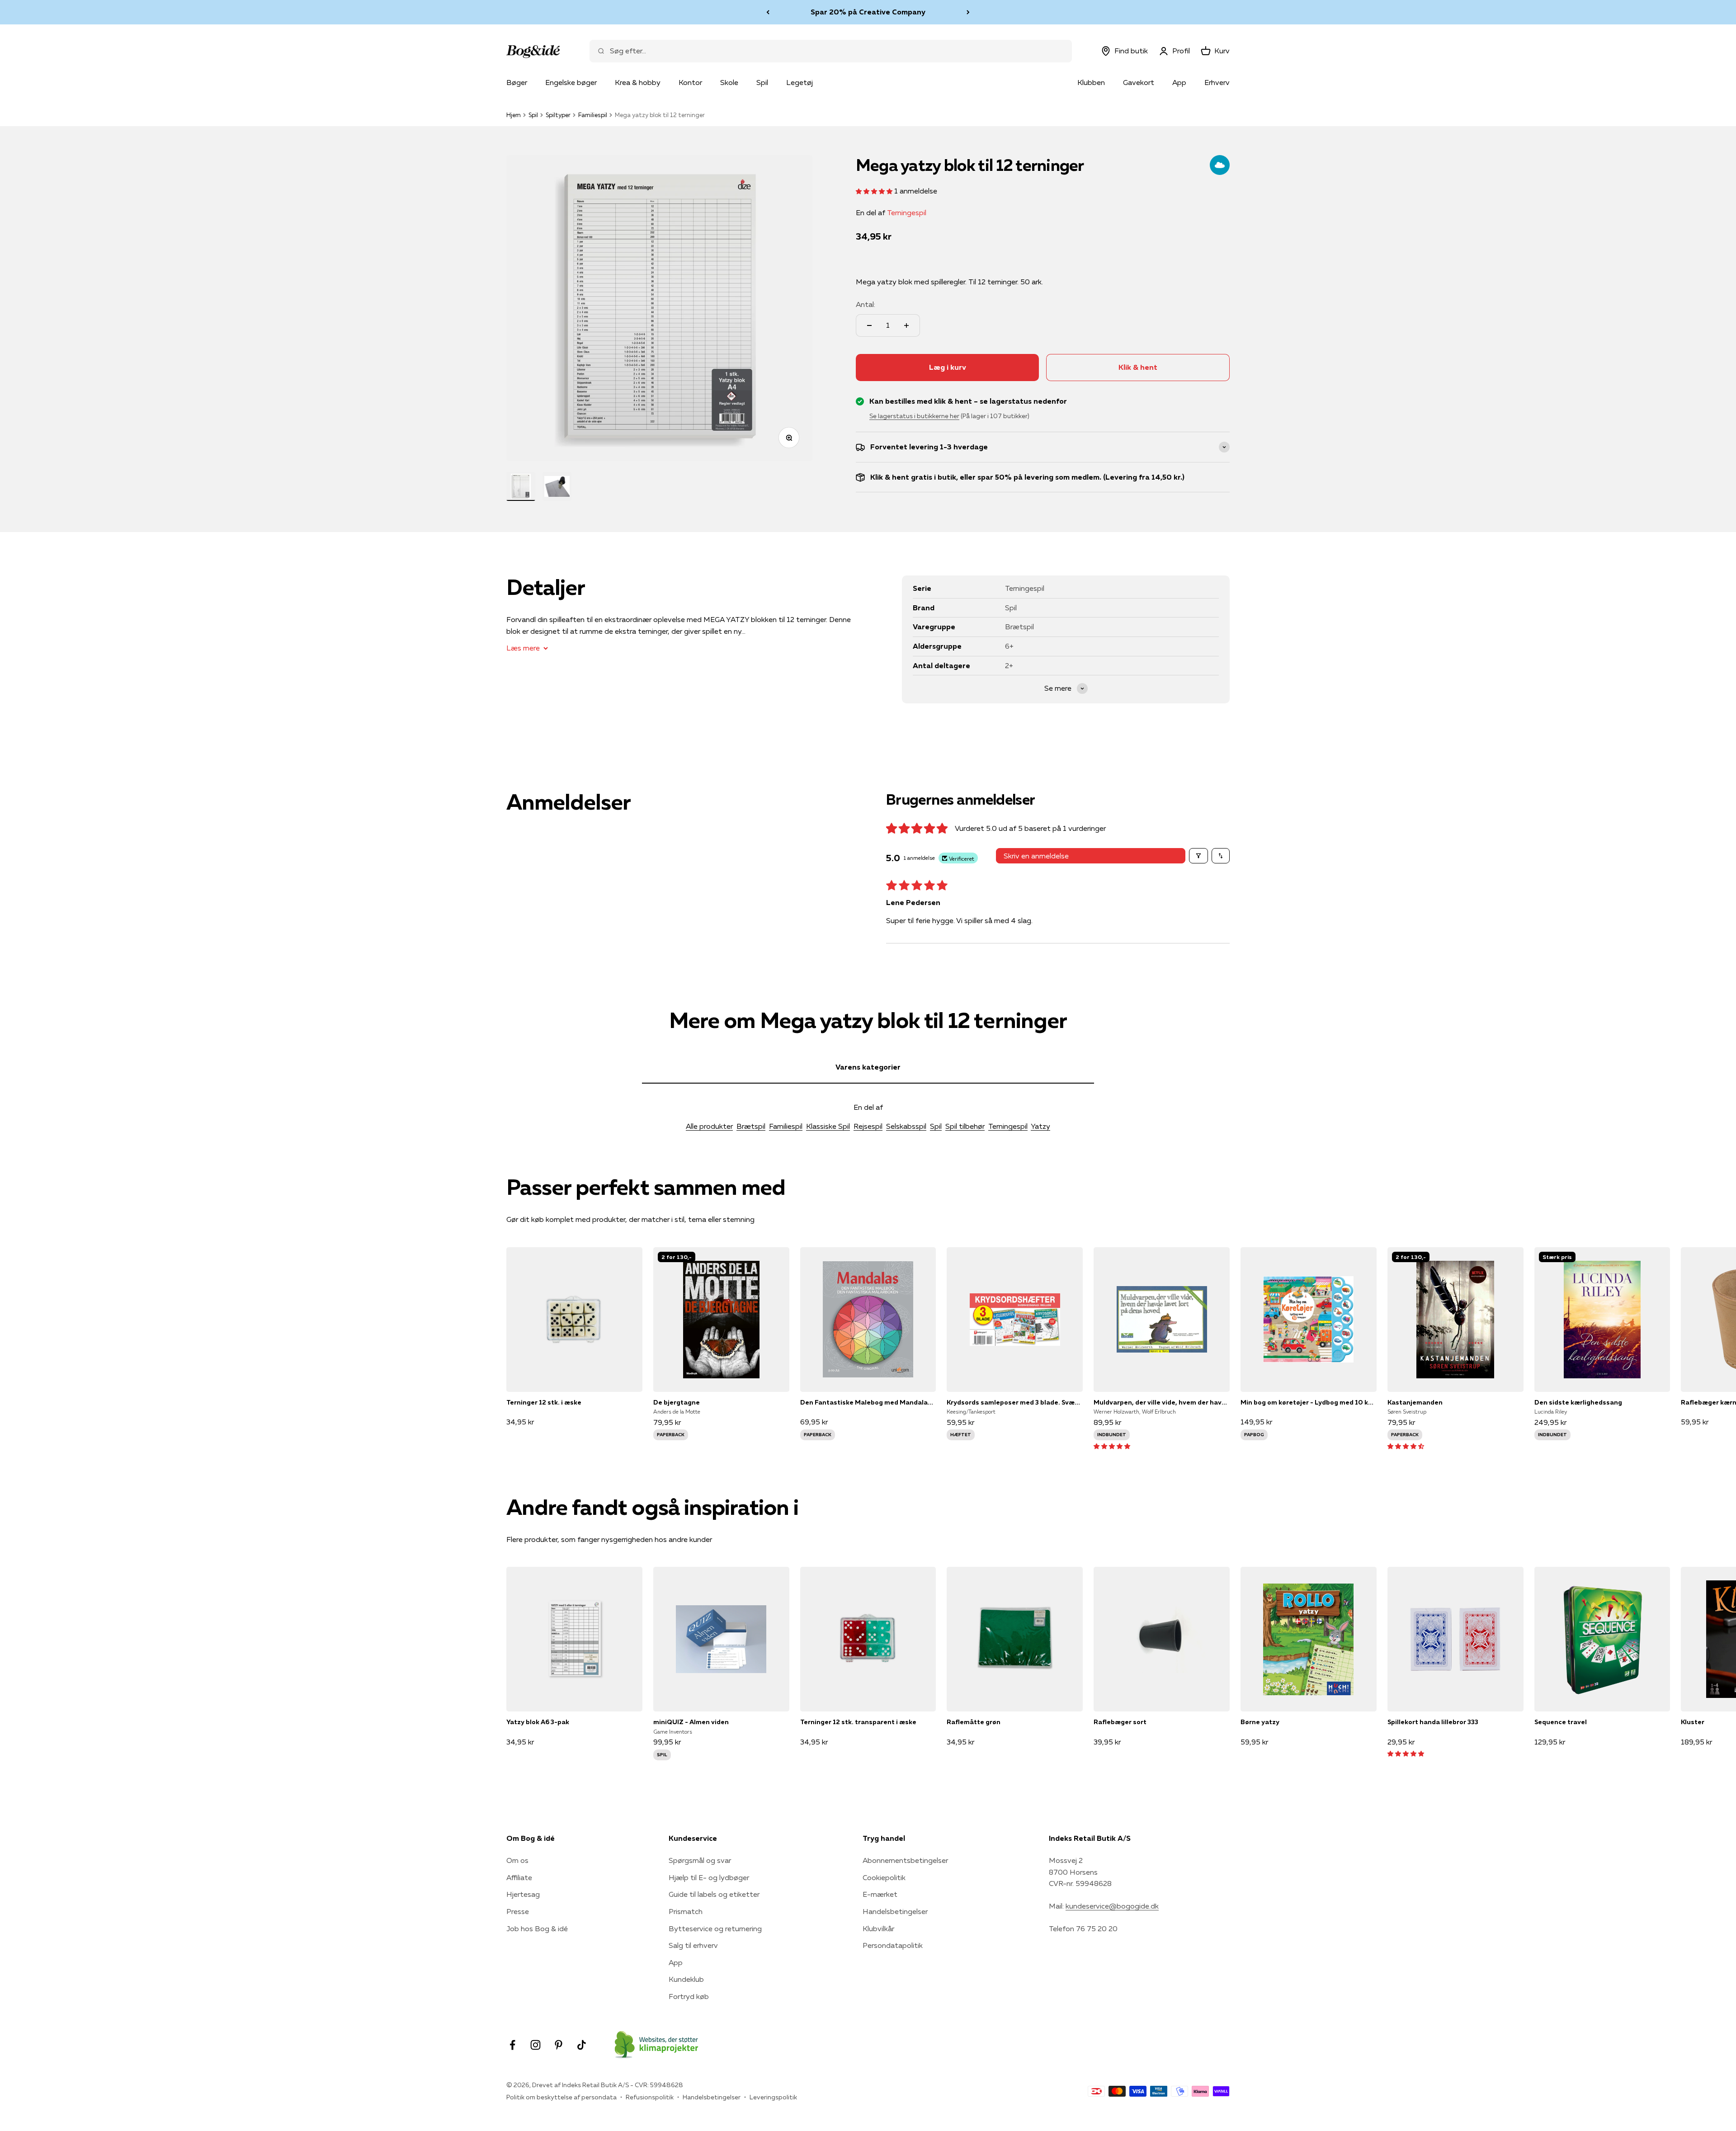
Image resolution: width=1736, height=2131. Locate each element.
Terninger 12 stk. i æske (544, 1402)
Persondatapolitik (893, 1945)
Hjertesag (523, 1894)
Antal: (866, 304)
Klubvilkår (878, 1928)
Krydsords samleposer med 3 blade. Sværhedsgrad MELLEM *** (1015, 1402)
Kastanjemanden (1415, 1402)
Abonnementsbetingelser (905, 1860)
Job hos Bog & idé (537, 1928)
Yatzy (1040, 1126)
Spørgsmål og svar (700, 1860)
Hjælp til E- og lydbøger (709, 1877)
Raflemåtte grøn (974, 1722)
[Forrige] (768, 12)
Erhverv (1217, 82)
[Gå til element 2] (557, 486)
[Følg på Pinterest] (559, 2045)
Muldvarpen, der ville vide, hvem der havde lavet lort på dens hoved (1162, 1402)
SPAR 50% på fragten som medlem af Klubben (868, 12)
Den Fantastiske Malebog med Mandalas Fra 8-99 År (868, 1402)
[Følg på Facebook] (512, 2045)
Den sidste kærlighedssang (1578, 1402)
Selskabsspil (906, 1126)
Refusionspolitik (650, 2097)
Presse (518, 1911)
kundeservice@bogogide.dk (1112, 1906)
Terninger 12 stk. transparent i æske (858, 1722)
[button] (875, 191)
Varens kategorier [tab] (868, 1067)
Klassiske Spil (828, 1126)
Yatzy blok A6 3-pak (538, 1722)
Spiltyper (558, 115)
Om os (517, 1860)
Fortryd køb (689, 1996)
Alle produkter (709, 1126)
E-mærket (880, 1894)
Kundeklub (686, 1979)
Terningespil (907, 212)
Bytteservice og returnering (715, 1928)
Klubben (1091, 82)
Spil (762, 82)
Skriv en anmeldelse (1036, 856)
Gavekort (1139, 82)
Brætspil (751, 1126)
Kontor (690, 82)
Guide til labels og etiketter (714, 1894)
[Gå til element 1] (521, 486)
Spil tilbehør (965, 1126)
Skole (729, 82)
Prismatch (686, 1911)
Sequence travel (1561, 1722)
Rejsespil (868, 1126)
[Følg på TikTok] (582, 2045)
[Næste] (968, 12)
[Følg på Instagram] (535, 2045)
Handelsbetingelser (895, 1911)
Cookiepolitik (884, 1877)
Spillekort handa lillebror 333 (1433, 1722)
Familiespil (593, 115)
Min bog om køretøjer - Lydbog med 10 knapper (1309, 1402)
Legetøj (800, 82)
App (1179, 82)
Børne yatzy (1260, 1722)
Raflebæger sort (1120, 1722)
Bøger (517, 82)
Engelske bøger (571, 82)
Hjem (514, 115)
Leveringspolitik (773, 2097)
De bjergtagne (677, 1402)
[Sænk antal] (869, 325)
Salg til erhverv (693, 1945)
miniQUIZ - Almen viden (691, 1722)
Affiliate (519, 1877)
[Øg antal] (906, 325)
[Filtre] (1198, 856)
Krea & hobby (638, 82)
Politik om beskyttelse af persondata (561, 2097)
